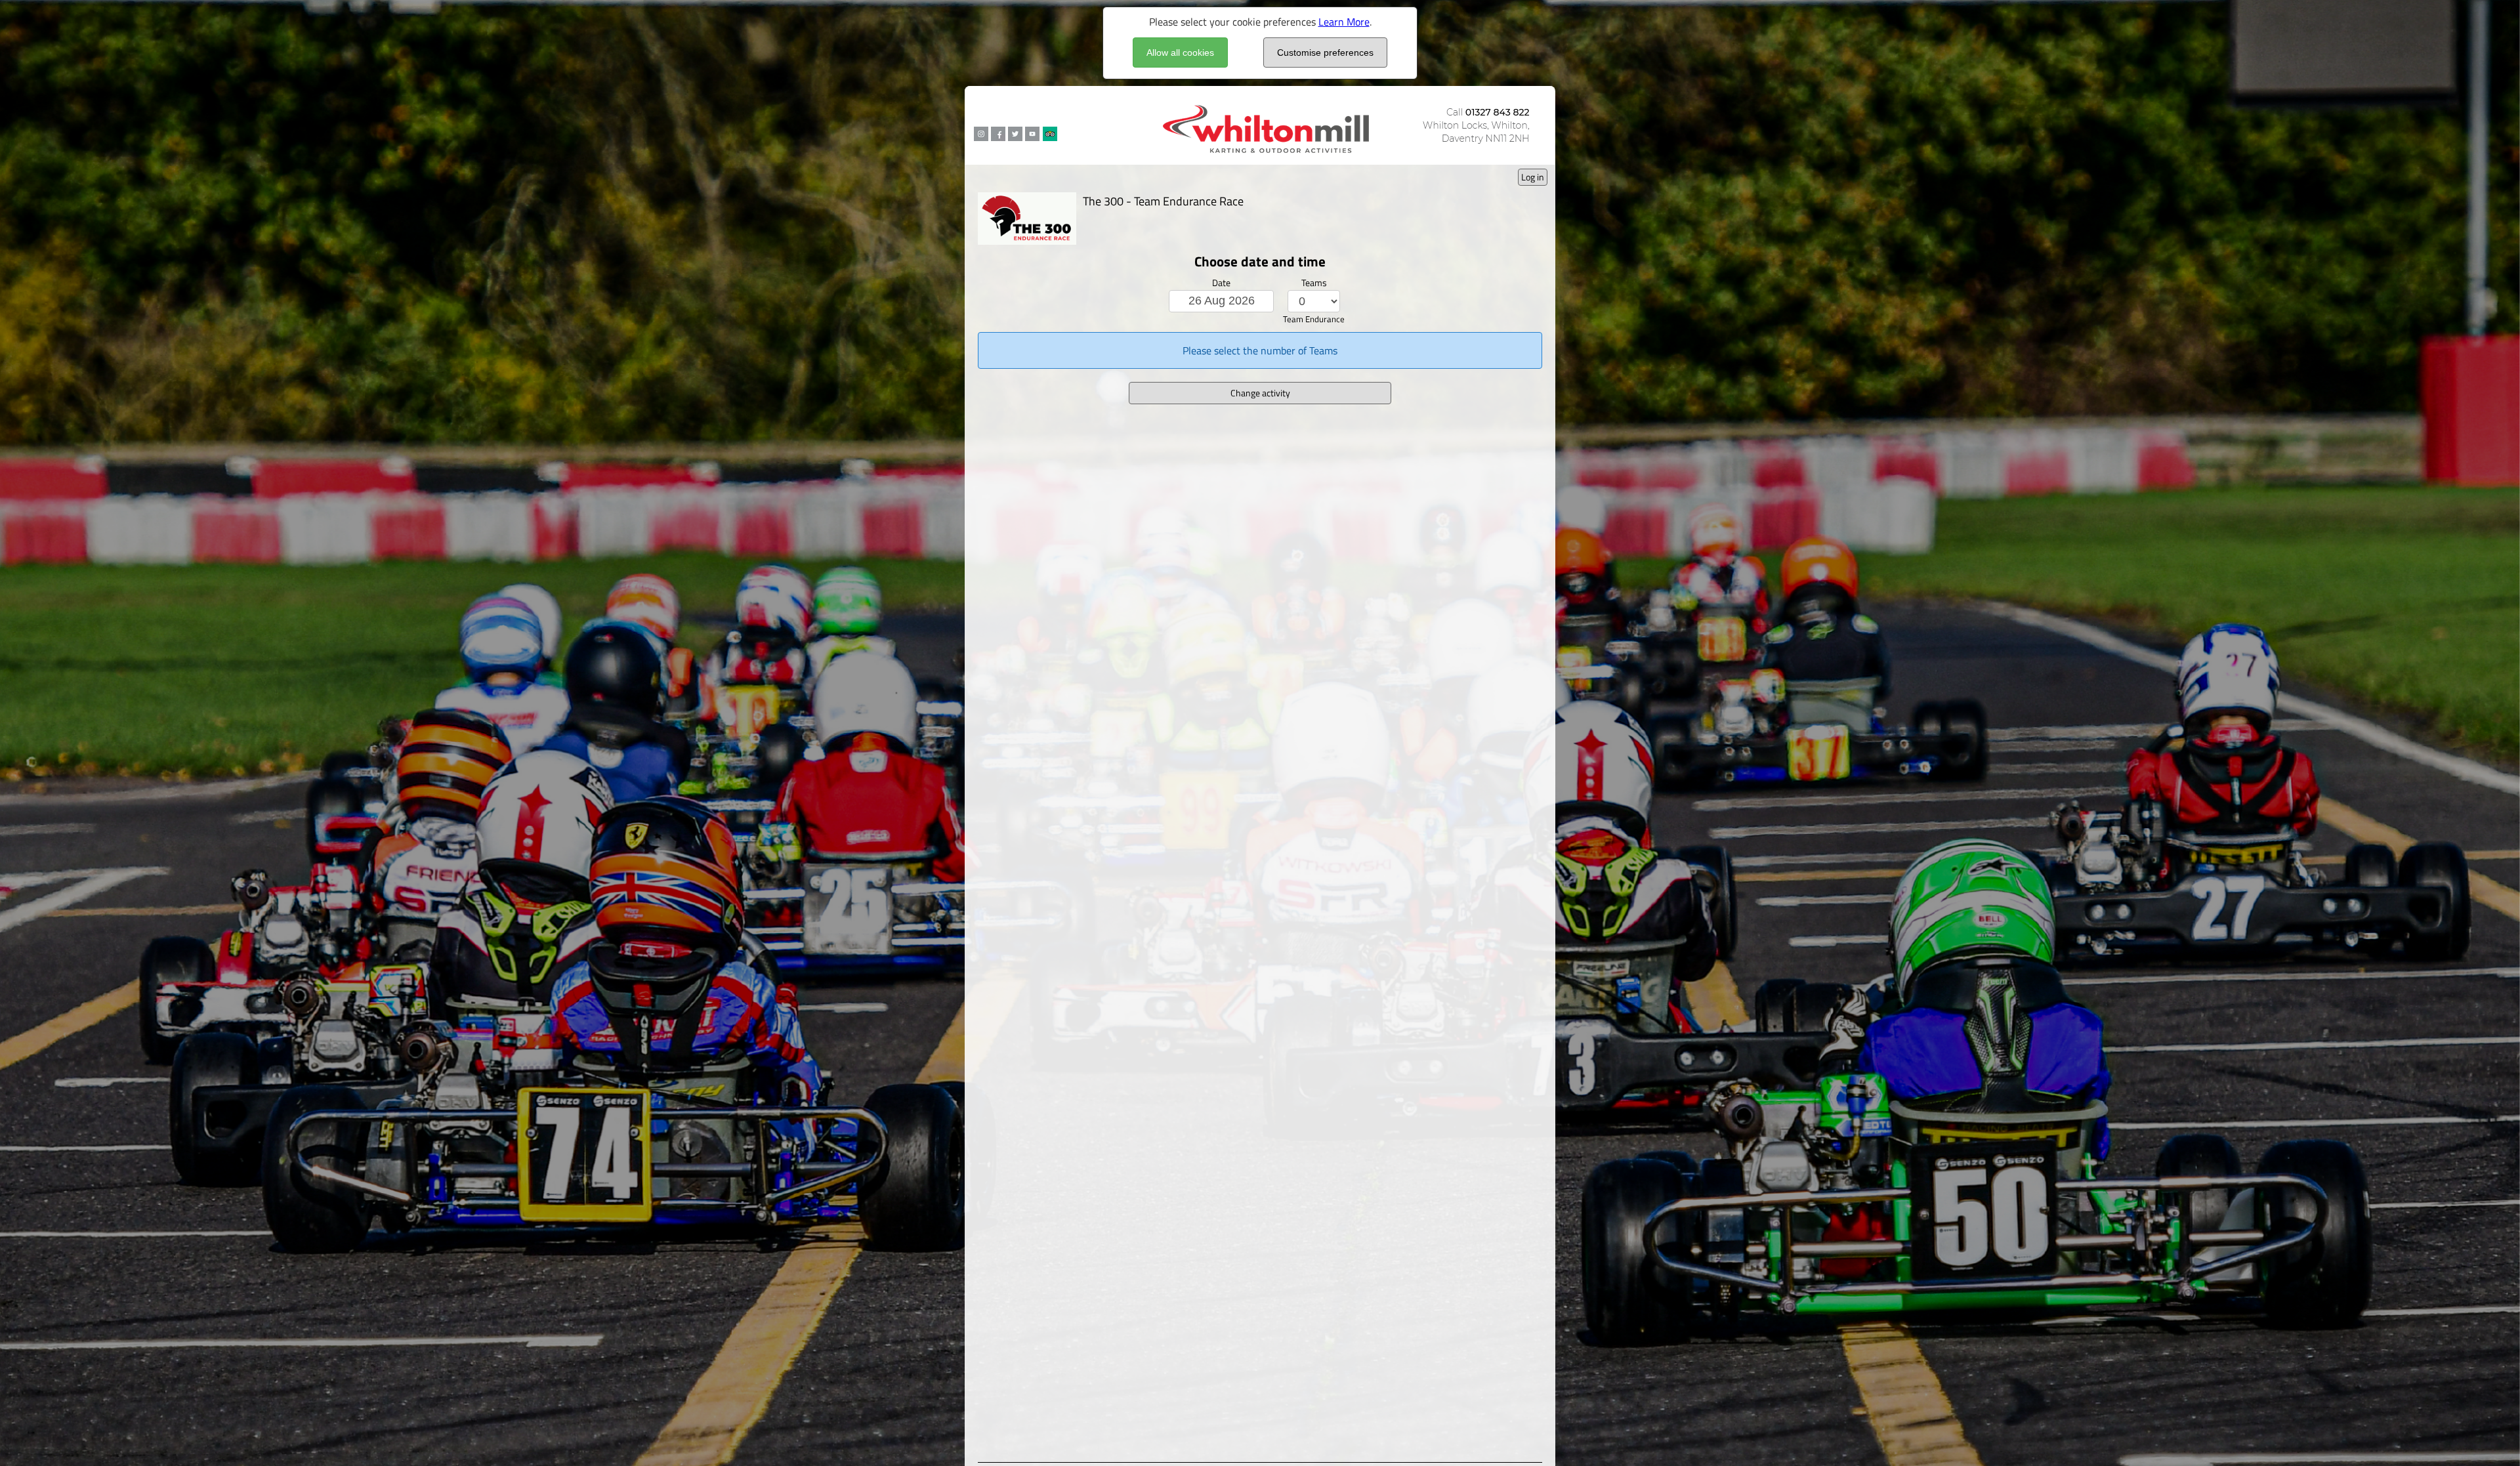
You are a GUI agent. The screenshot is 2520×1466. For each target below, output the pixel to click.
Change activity (1260, 393)
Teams (1314, 283)
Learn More (1344, 22)
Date (1221, 283)
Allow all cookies (1180, 52)
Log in (1533, 177)
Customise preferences (1325, 52)
